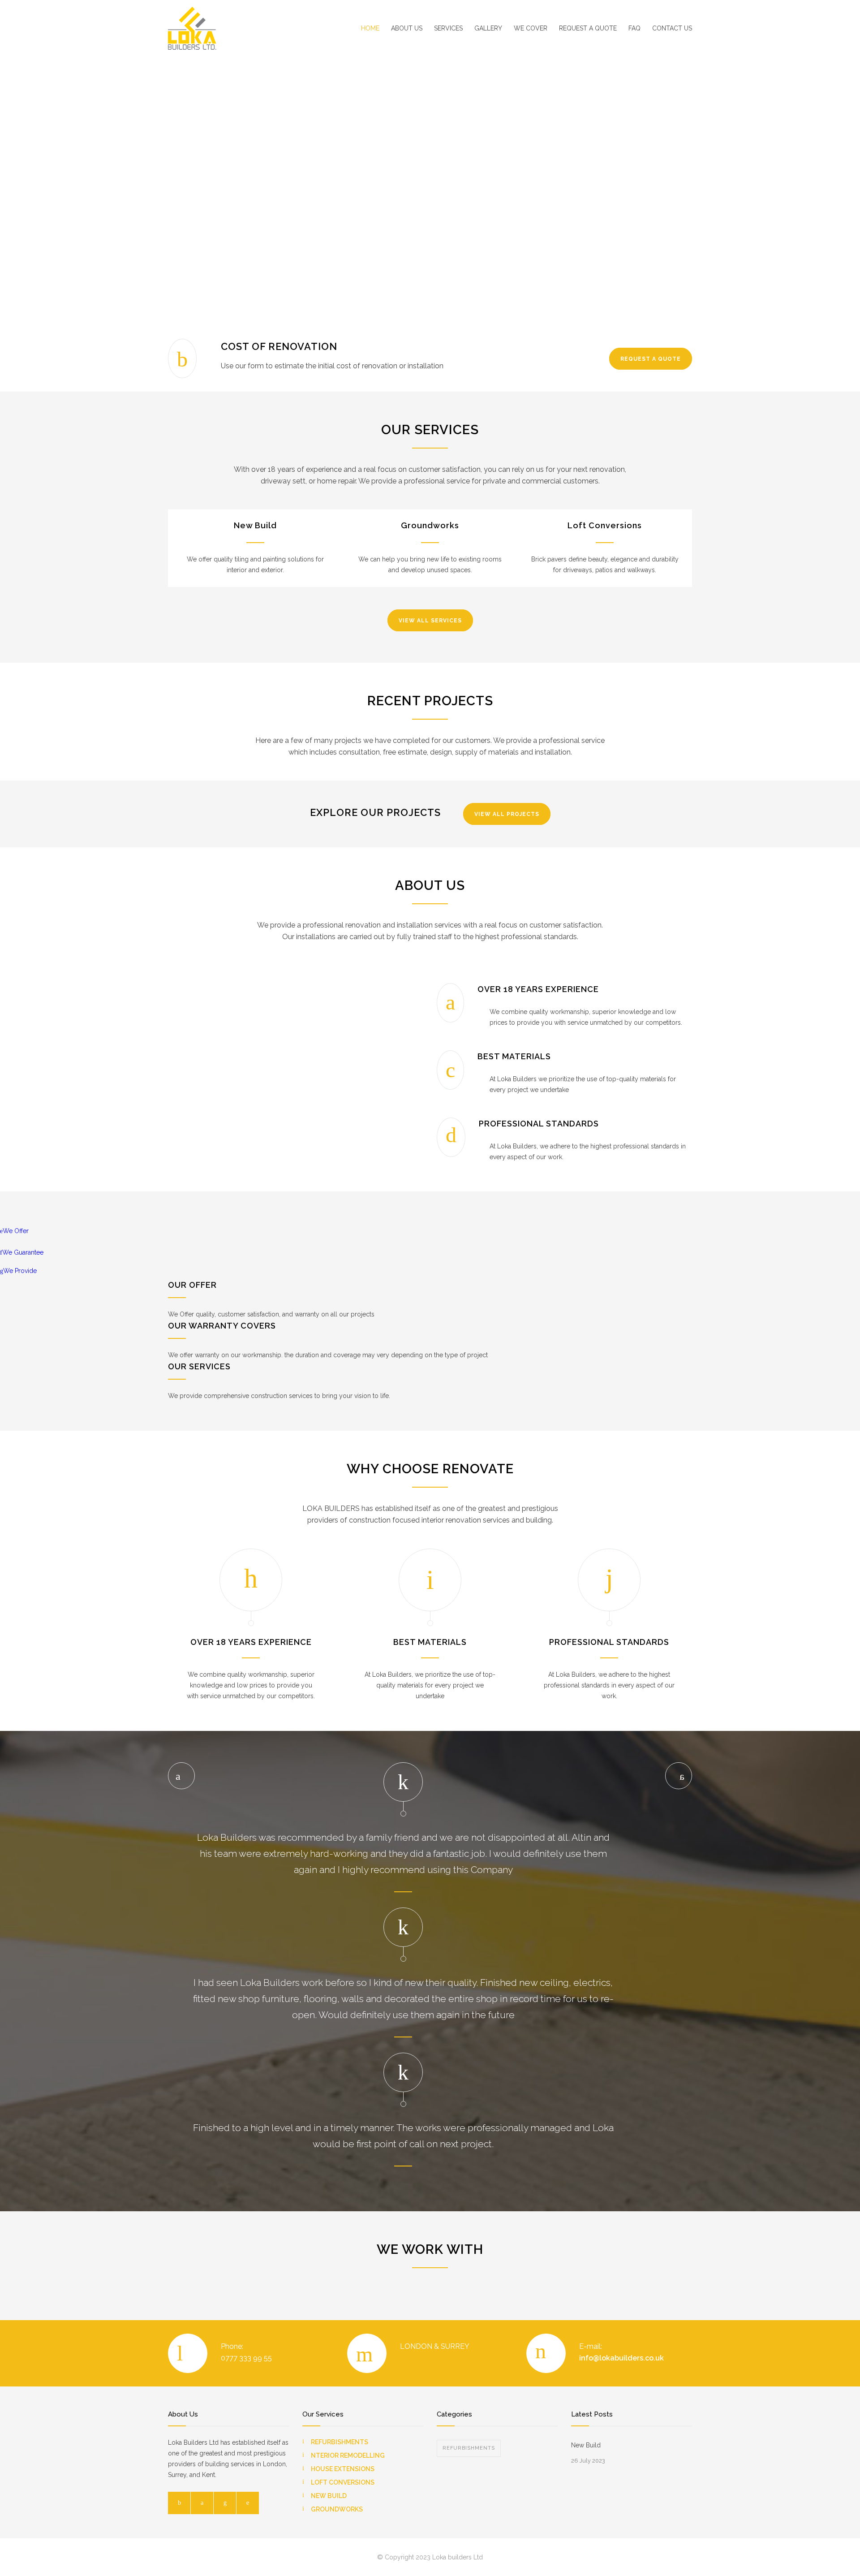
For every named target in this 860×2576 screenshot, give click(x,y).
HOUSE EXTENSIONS (343, 2469)
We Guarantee (23, 1252)
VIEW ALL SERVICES (430, 621)
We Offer (16, 1231)
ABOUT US (407, 28)
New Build (255, 525)
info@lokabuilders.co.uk (621, 2358)
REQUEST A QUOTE (588, 28)
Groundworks (430, 525)
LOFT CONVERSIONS (343, 2482)
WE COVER (531, 28)
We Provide (20, 1271)
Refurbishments (469, 2448)
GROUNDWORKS (337, 2509)
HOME (370, 28)
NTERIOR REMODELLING (348, 2455)
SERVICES (448, 28)
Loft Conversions (605, 525)
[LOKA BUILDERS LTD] (251, 28)
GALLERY (488, 28)
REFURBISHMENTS (340, 2442)
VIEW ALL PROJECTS (507, 814)
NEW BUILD (329, 2496)
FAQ (634, 28)
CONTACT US (672, 28)
